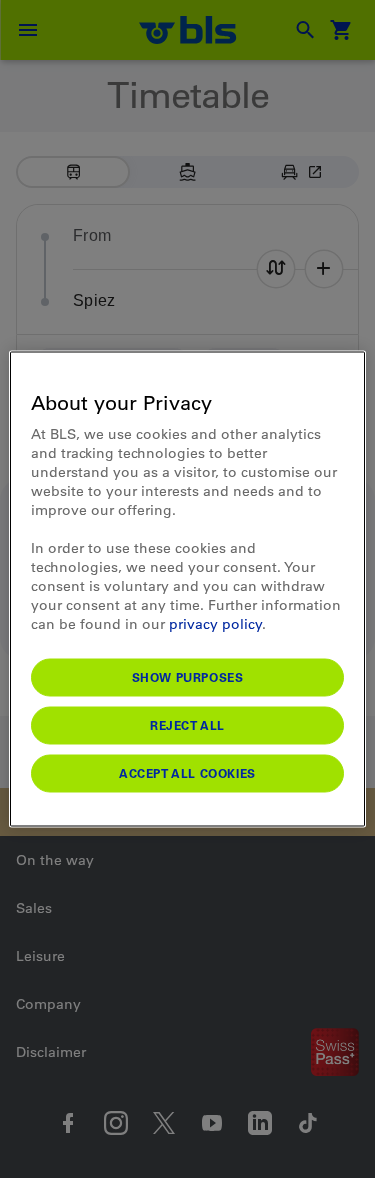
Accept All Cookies (187, 773)
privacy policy (215, 624)
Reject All (187, 725)
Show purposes (188, 677)
